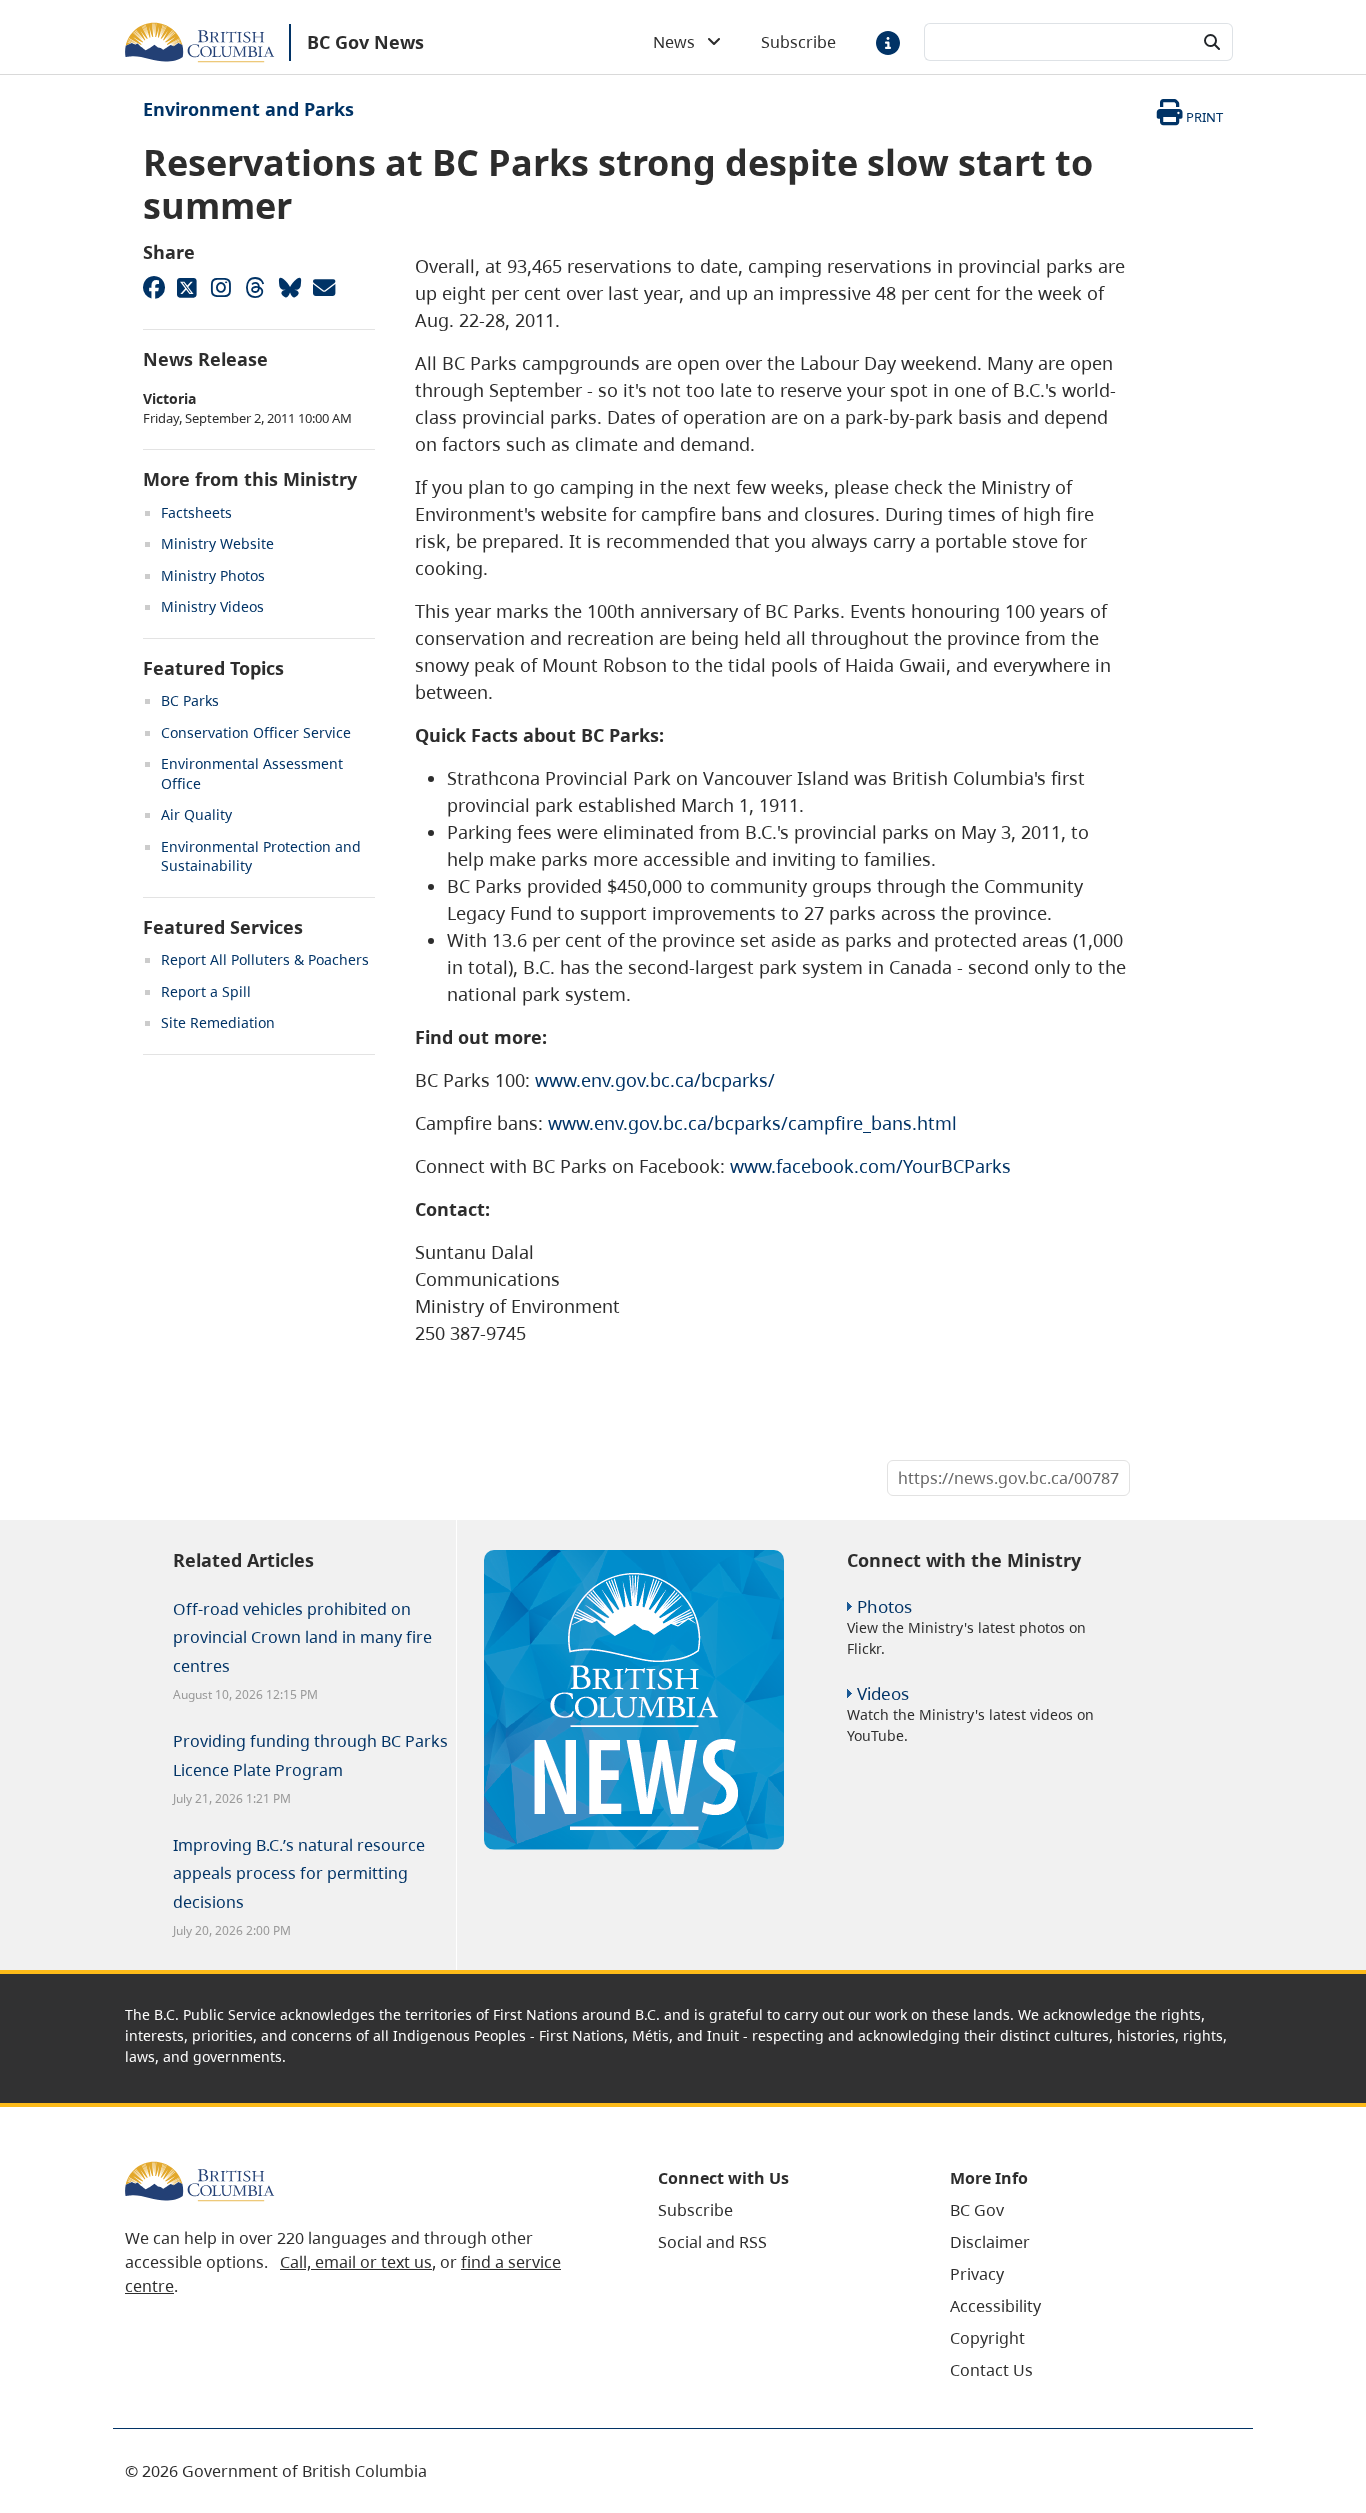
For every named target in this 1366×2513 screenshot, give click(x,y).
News (680, 42)
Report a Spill (206, 991)
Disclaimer (990, 2242)
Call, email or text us (356, 2262)
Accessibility (995, 2306)
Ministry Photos (213, 575)
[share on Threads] (255, 287)
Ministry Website (217, 543)
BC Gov (977, 2210)
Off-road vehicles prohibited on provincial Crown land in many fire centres (302, 1638)
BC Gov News (365, 42)
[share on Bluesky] (289, 287)
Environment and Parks (248, 109)
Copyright (987, 2338)
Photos (884, 1606)
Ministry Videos (212, 606)
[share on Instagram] (221, 287)
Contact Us (991, 2370)
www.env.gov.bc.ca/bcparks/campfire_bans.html (752, 1123)
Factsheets (196, 512)
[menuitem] (779, 2210)
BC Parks (190, 700)
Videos (883, 1693)
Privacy (977, 2274)
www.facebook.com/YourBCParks (870, 1166)
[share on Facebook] (153, 287)
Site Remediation (218, 1022)
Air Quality (196, 814)
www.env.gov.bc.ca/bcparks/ (655, 1080)
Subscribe (798, 42)
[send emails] (323, 287)
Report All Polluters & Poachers (265, 959)
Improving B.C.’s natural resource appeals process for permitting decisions (299, 1874)
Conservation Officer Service (256, 732)
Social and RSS (712, 2242)
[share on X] (187, 287)
